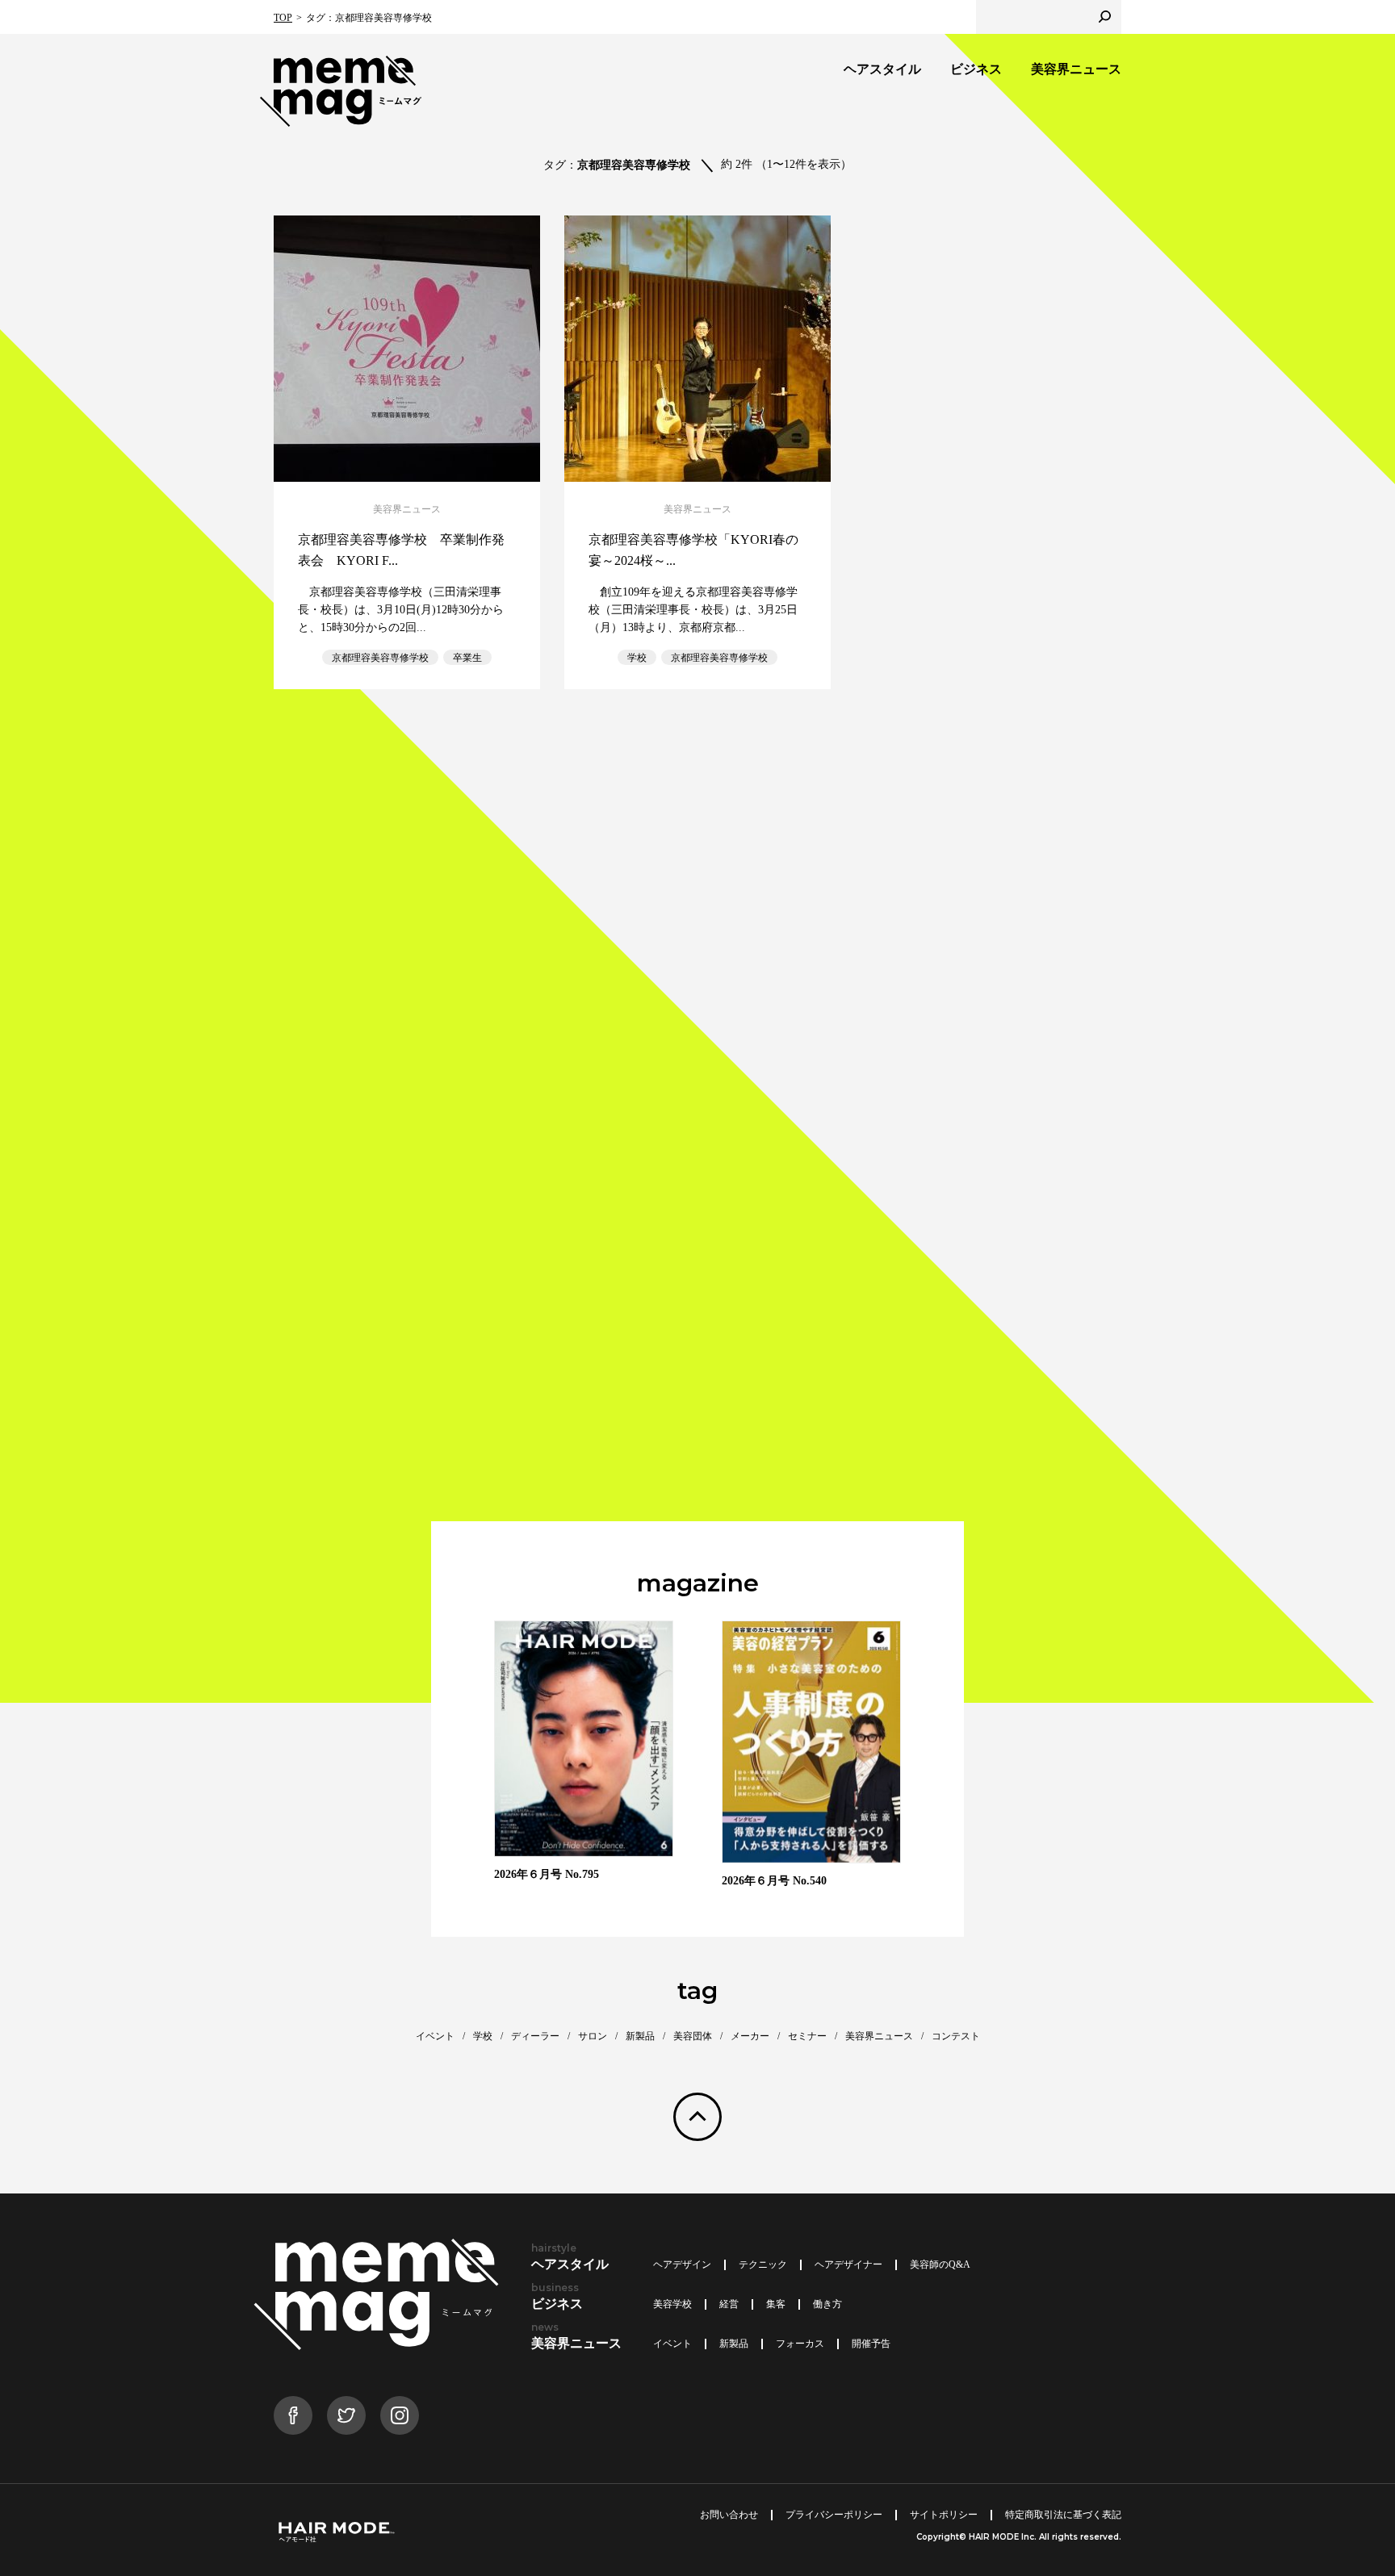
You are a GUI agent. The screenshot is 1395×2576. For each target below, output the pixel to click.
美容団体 (693, 2036)
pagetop (697, 2117)
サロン (593, 2036)
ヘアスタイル (882, 69)
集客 (776, 2304)
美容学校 (672, 2304)
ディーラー (535, 2036)
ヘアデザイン (682, 2264)
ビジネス (976, 69)
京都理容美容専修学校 (380, 658)
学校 (637, 658)
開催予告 (871, 2344)
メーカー (750, 2036)
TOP (283, 18)
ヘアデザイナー (848, 2264)
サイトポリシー (944, 2515)
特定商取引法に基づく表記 (1063, 2515)
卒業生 (467, 658)
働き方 (827, 2304)
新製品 (640, 2036)
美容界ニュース (1076, 69)
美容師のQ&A (940, 2264)
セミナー (807, 2036)
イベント (435, 2036)
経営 (729, 2304)
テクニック (763, 2264)
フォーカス (800, 2344)
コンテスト (956, 2036)
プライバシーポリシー (834, 2515)
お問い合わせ (729, 2515)
